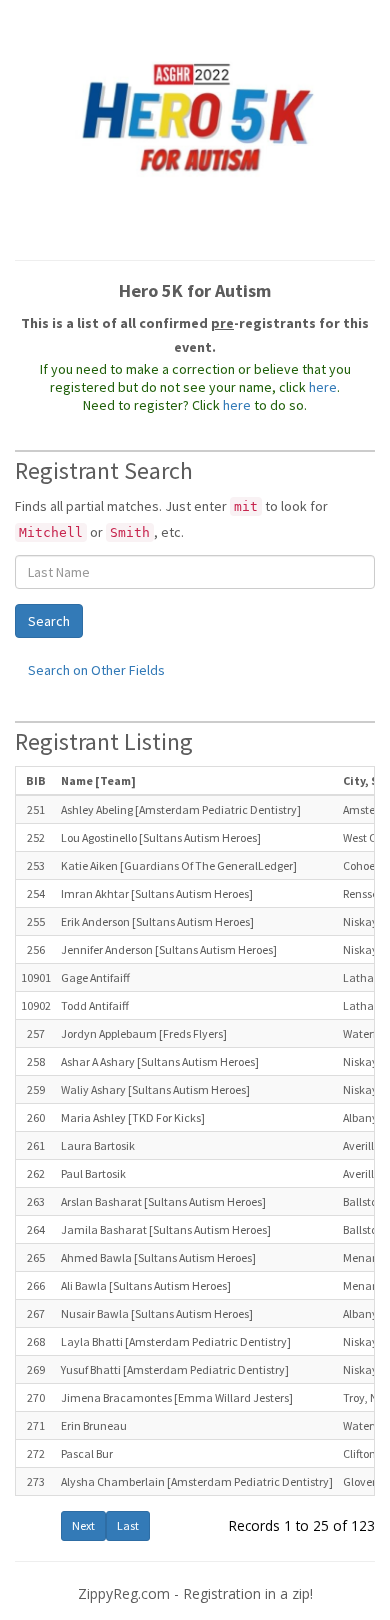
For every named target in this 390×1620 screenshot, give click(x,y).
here (323, 387)
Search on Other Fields (96, 670)
